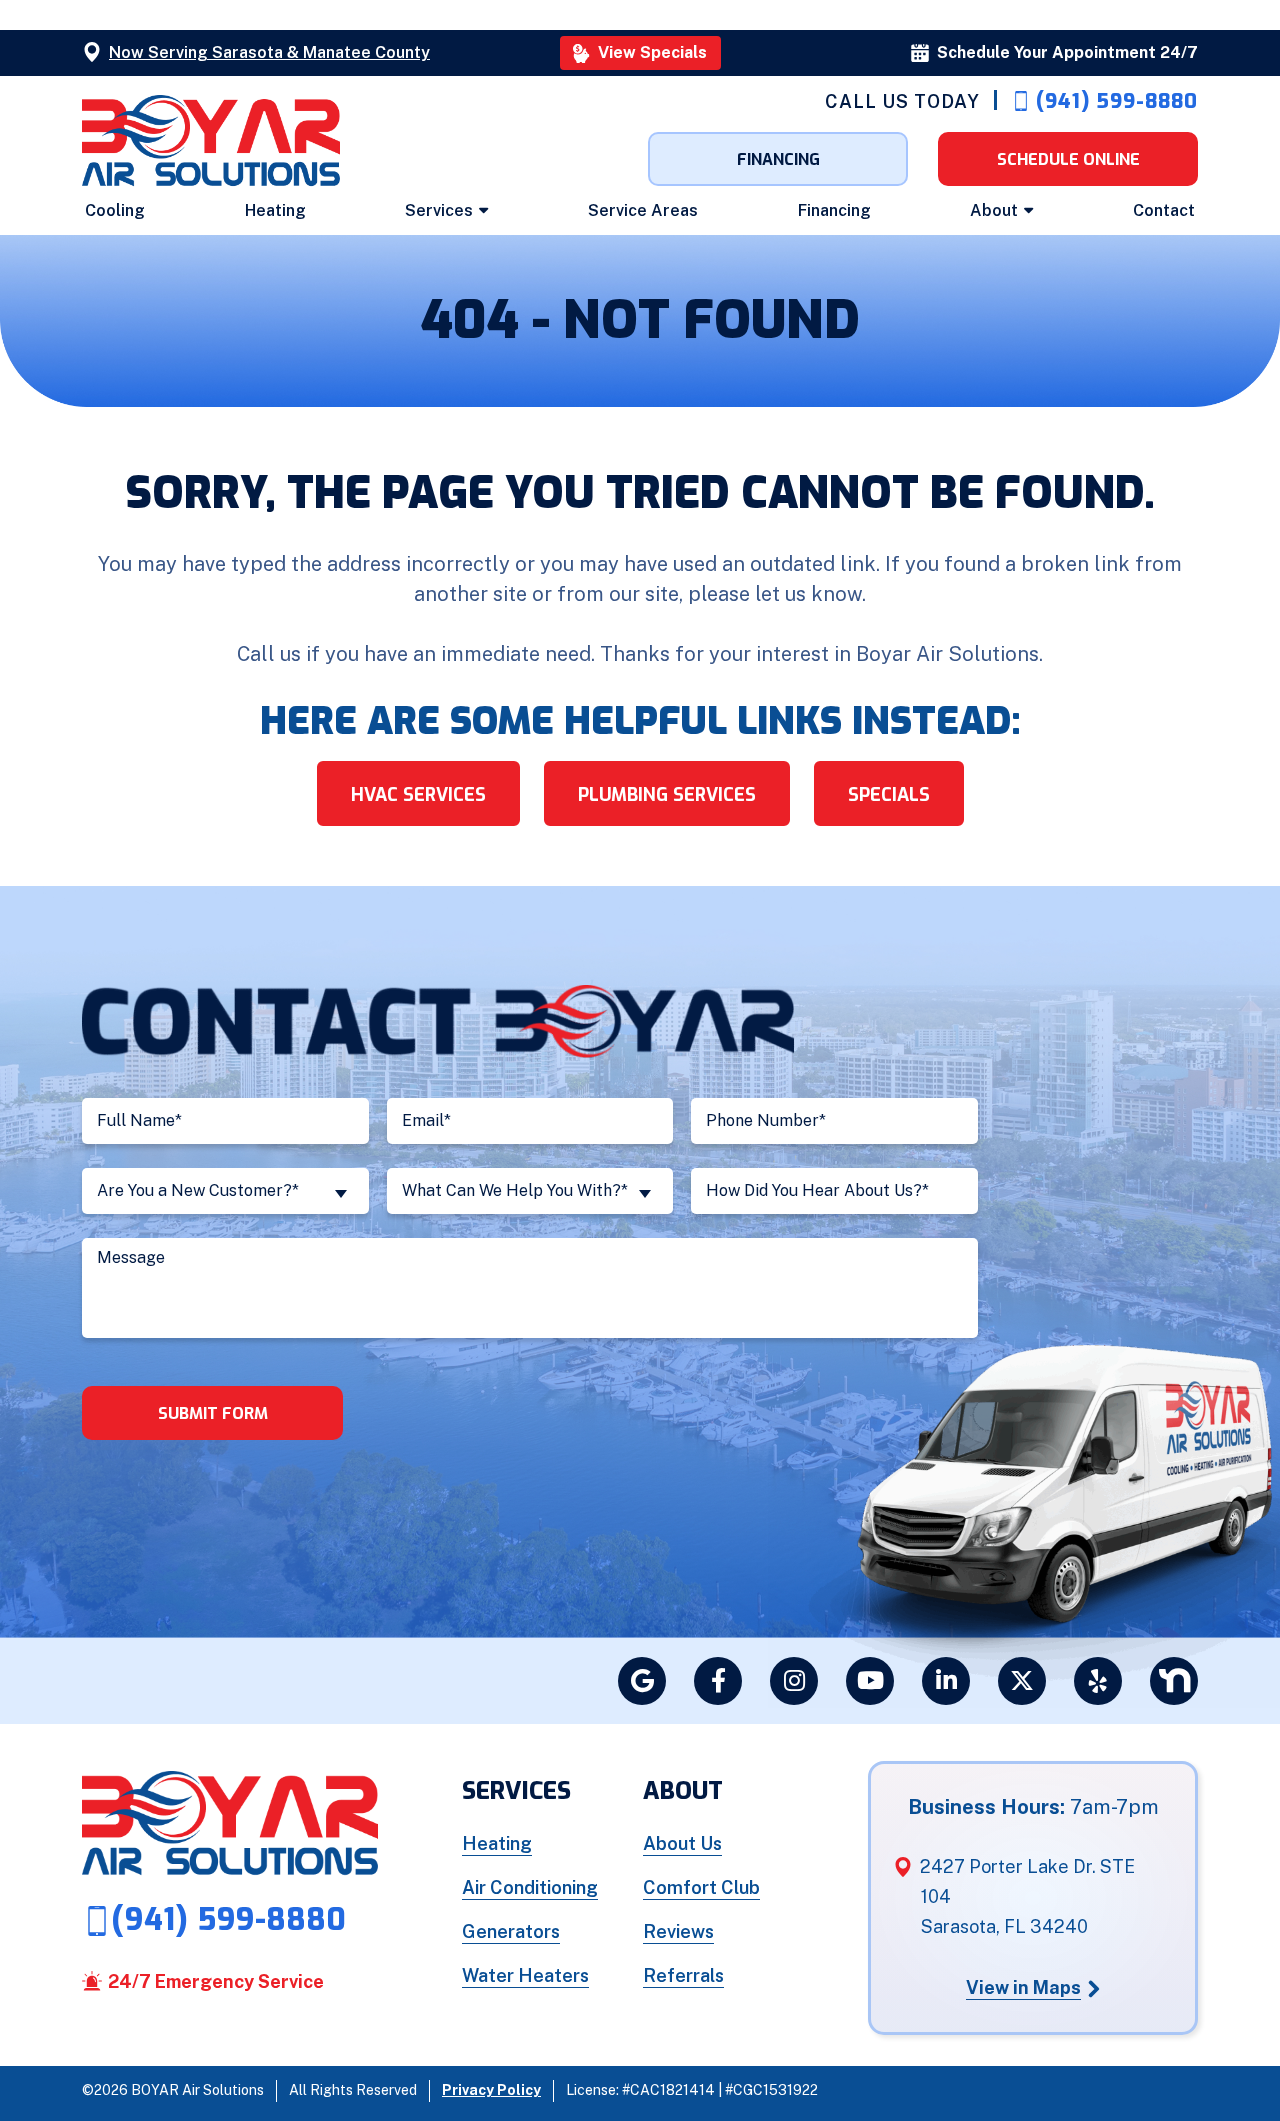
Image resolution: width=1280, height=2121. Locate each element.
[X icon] (1022, 1681)
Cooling (115, 210)
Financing (834, 210)
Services (439, 210)
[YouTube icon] (870, 1681)
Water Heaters (525, 1975)
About (994, 210)
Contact (1164, 210)
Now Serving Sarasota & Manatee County (269, 52)
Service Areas (643, 210)
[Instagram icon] (794, 1681)
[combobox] (225, 1191)
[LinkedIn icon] (946, 1681)
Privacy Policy (491, 2090)
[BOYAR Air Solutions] (211, 139)
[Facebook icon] (718, 1681)
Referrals (683, 1975)
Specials (889, 795)
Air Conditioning (530, 1887)
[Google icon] (642, 1681)
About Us (682, 1843)
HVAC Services (418, 795)
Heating (275, 210)
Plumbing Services (667, 795)
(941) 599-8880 (1117, 101)
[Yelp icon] (1098, 1681)
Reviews (678, 1931)
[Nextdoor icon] (1174, 1681)
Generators (511, 1931)
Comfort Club (701, 1887)
